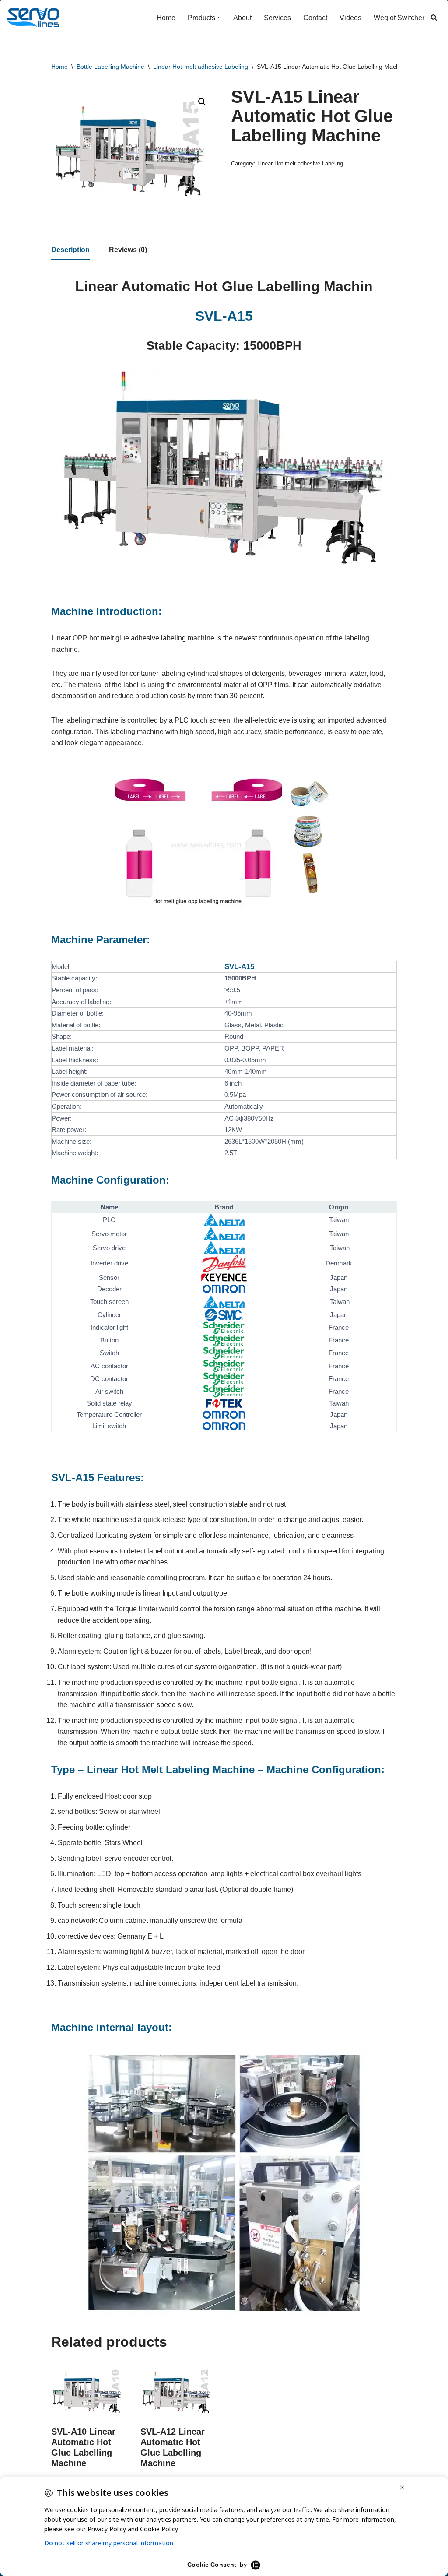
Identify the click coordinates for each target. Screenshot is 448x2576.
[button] (219, 18)
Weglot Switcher (399, 18)
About (242, 18)
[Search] (434, 17)
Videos (350, 18)
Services (277, 18)
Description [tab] (70, 250)
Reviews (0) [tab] (128, 250)
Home (166, 18)
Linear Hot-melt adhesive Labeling (201, 67)
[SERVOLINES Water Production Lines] (33, 18)
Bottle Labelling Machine (110, 67)
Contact (315, 18)
